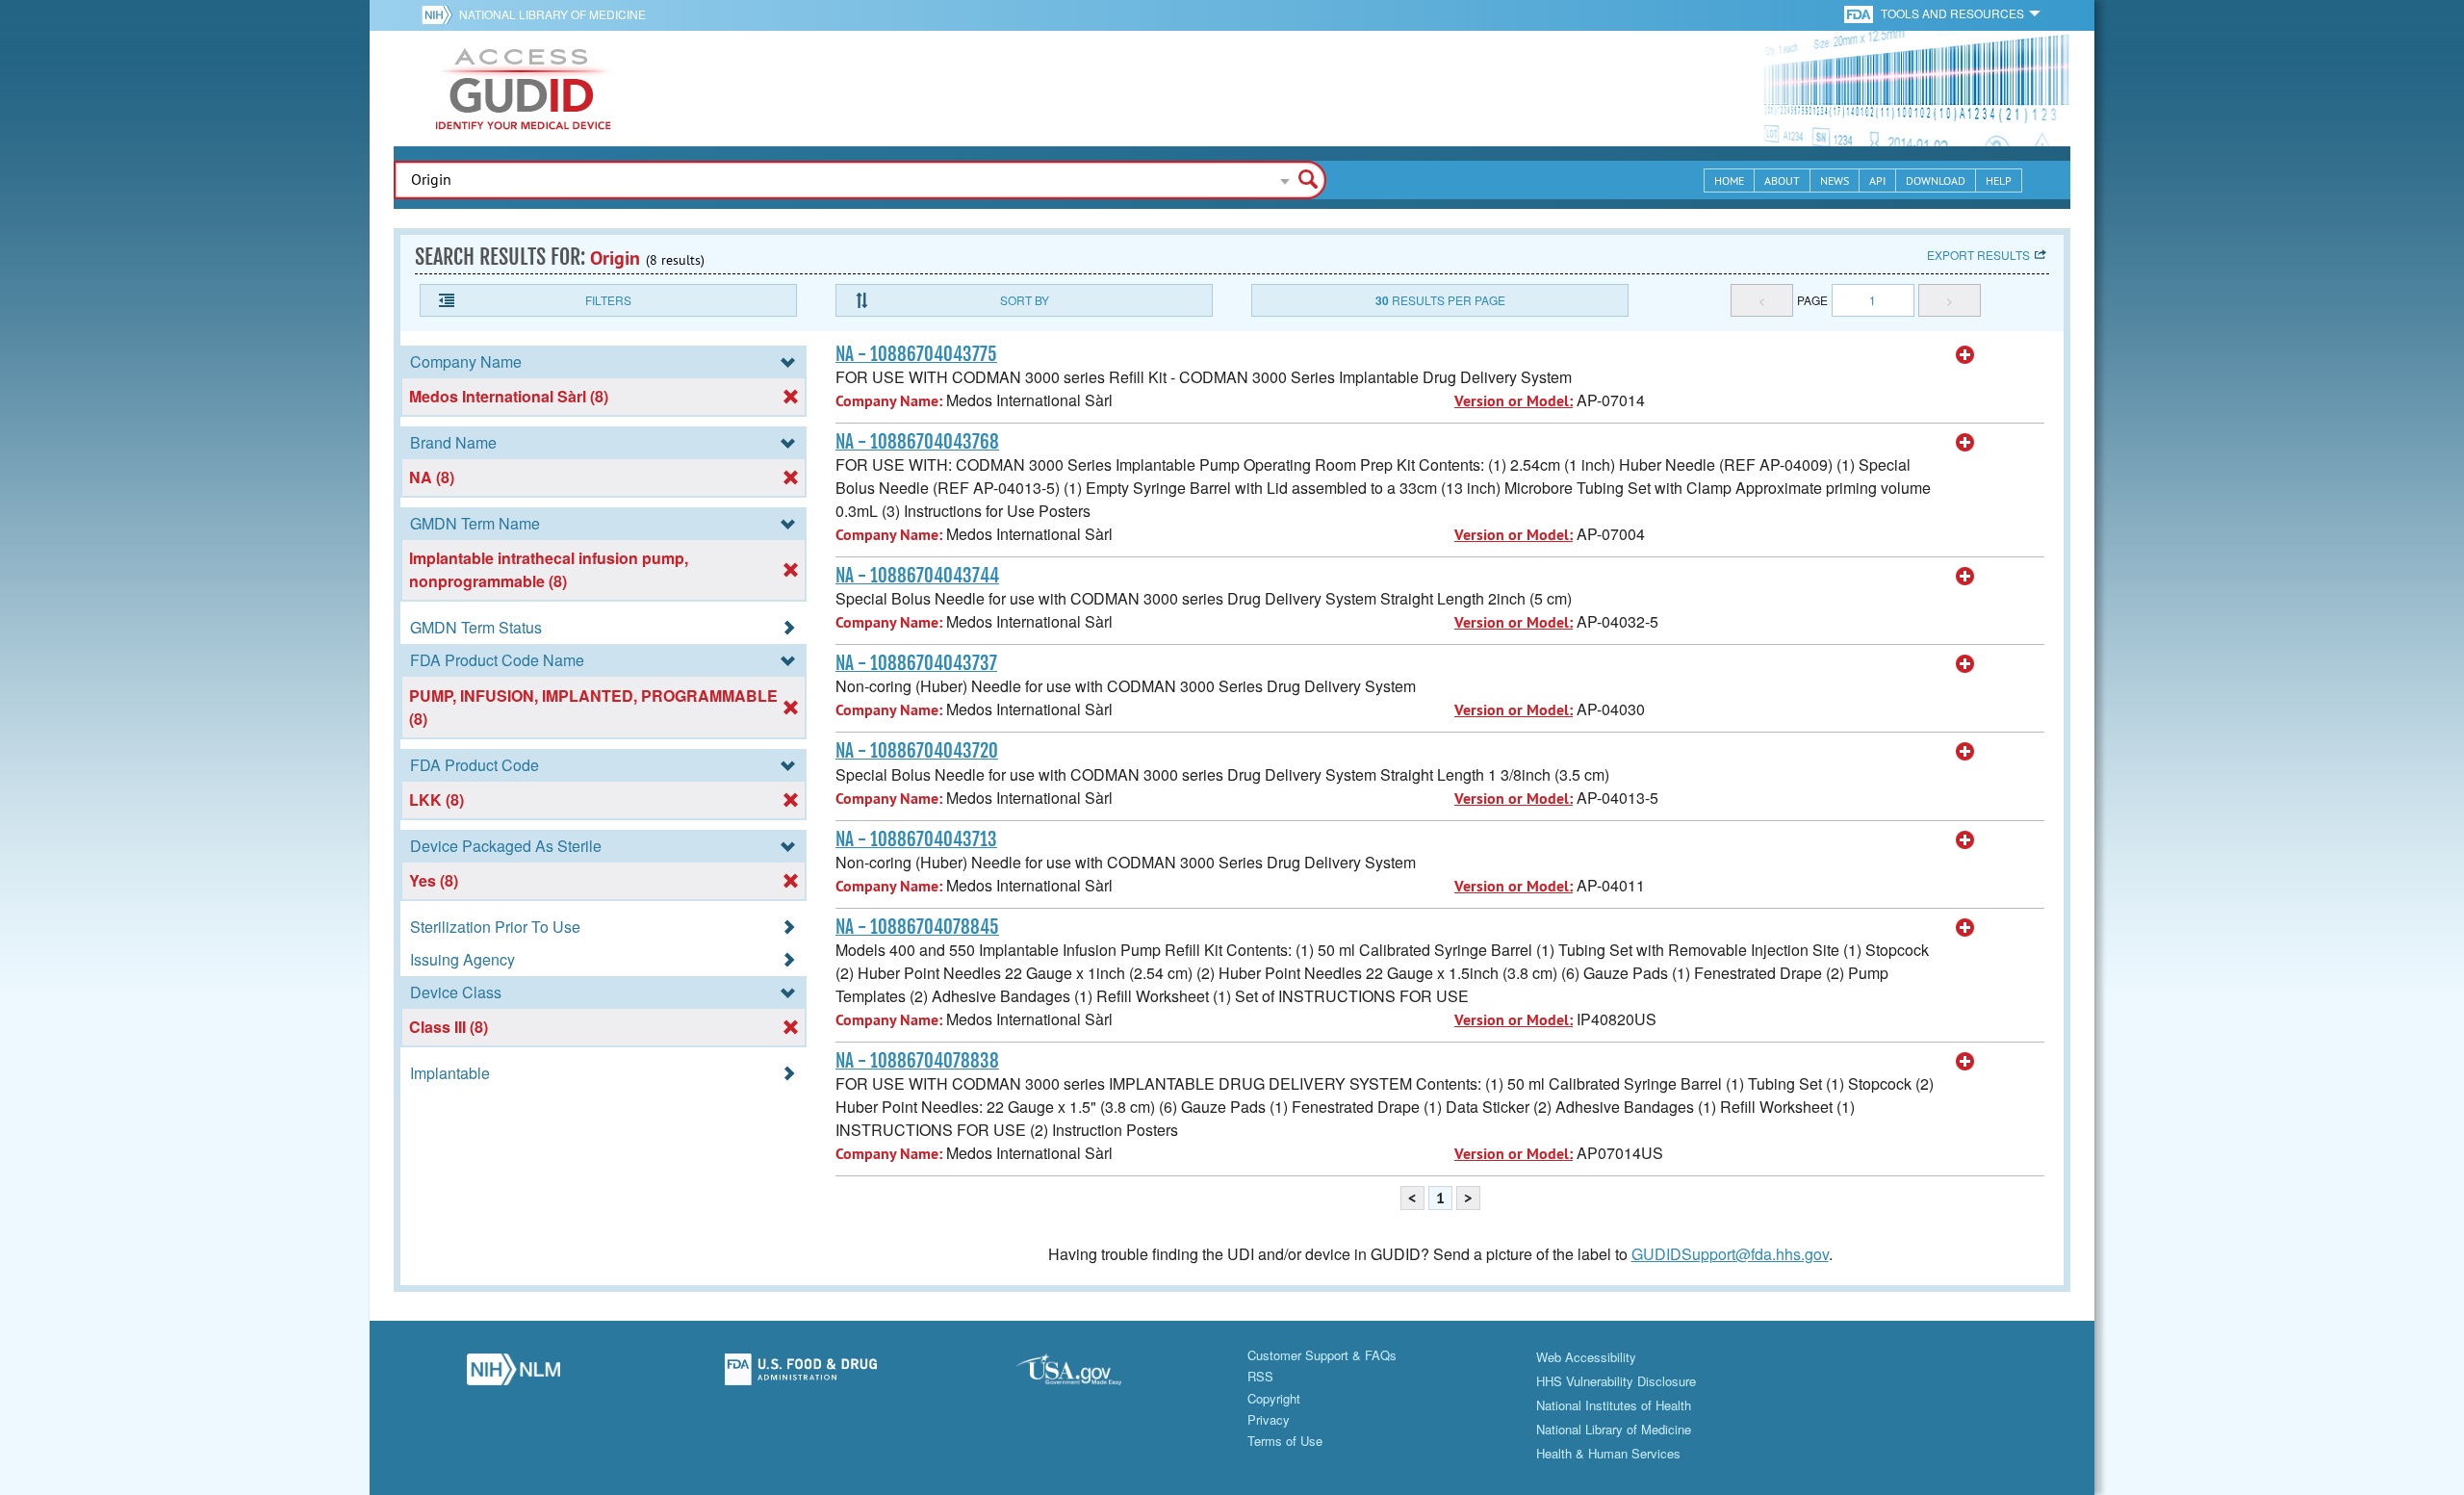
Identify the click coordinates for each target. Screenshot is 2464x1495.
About (1782, 180)
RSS (1260, 1376)
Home (1729, 180)
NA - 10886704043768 (917, 442)
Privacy (1269, 1419)
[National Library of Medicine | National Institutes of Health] (513, 1375)
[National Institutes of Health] (440, 14)
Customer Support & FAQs (1322, 1355)
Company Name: (889, 401)
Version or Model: (1514, 401)
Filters (608, 300)
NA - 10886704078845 (917, 927)
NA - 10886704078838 (917, 1061)
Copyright (1274, 1398)
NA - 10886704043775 (916, 354)
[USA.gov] (1088, 1375)
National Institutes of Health (1614, 1405)
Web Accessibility (1586, 1357)
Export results (1978, 255)
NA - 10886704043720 (917, 751)
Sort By (1025, 300)
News (1835, 180)
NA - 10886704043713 (916, 839)
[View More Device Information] (1965, 355)
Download (1936, 180)
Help (1999, 180)
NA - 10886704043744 (917, 576)
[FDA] (1860, 13)
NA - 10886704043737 (916, 663)
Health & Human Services (1608, 1453)
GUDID (524, 89)
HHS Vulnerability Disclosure (1616, 1381)
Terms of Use (1285, 1441)
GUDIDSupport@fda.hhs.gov (1730, 1254)
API (1877, 180)
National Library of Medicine (552, 14)
